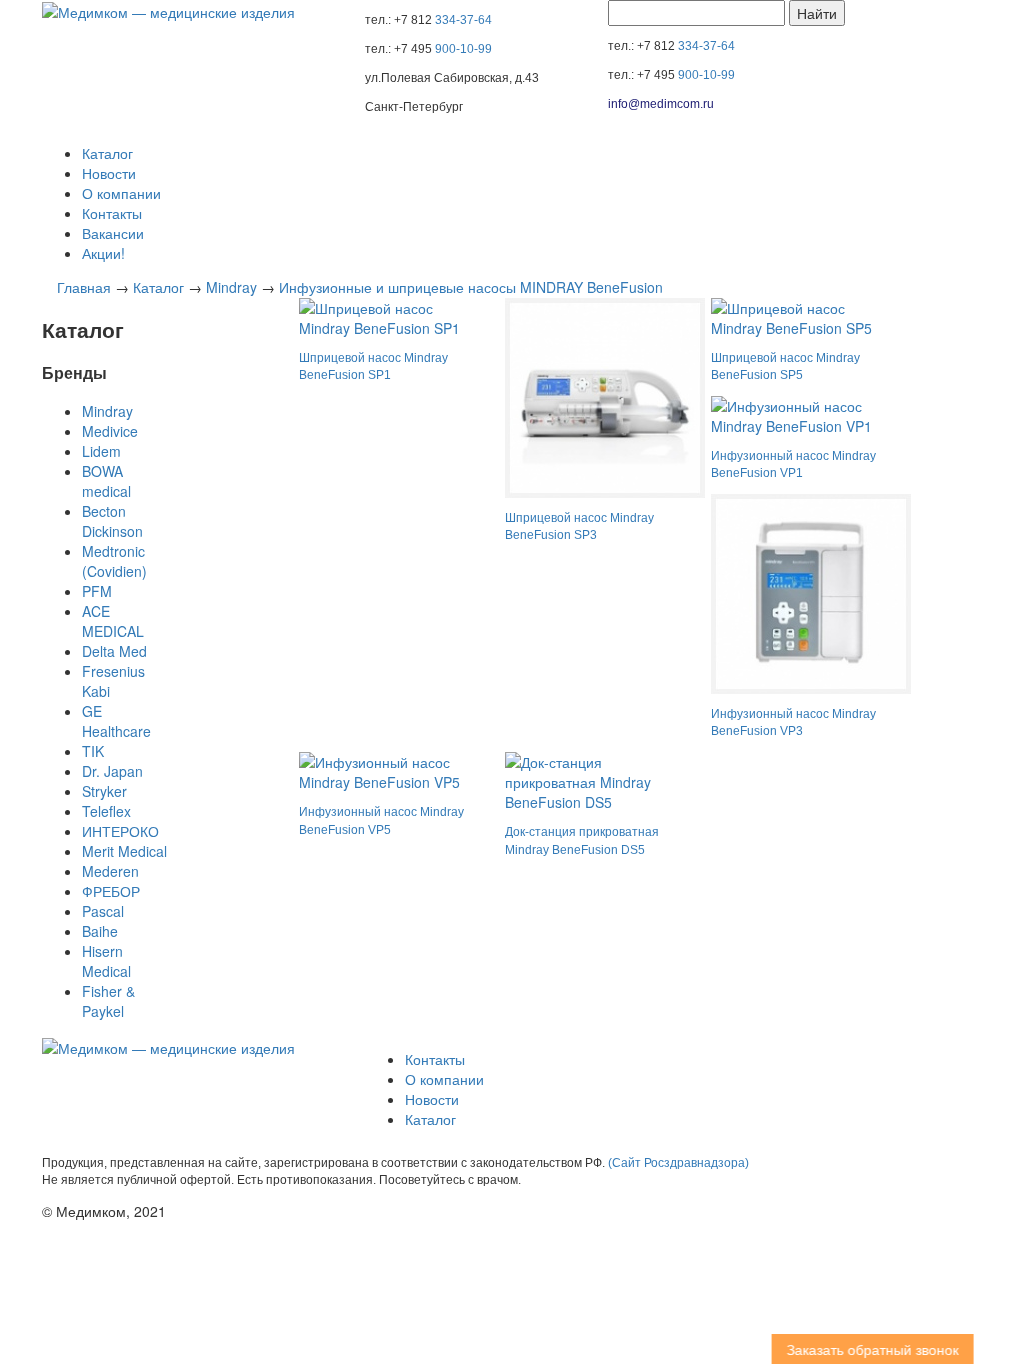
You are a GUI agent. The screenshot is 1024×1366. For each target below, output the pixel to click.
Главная (84, 287)
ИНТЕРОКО (120, 831)
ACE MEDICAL (113, 621)
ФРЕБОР (111, 891)
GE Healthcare (116, 721)
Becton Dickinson (112, 521)
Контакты (112, 213)
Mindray (231, 287)
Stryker (104, 791)
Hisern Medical (106, 961)
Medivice (110, 431)
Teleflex (106, 811)
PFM (97, 591)
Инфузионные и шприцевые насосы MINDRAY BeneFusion (471, 287)
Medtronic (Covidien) (114, 561)
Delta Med (114, 651)
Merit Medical (124, 851)
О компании (121, 193)
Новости (109, 173)
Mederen (110, 871)
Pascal (103, 911)
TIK (93, 751)
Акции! (103, 253)
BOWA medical (106, 481)
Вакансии (113, 233)
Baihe (100, 931)
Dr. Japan (112, 771)
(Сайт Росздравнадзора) (678, 1163)
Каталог (107, 153)
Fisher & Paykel (108, 1001)
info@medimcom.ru (661, 104)
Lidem (101, 451)
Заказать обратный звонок (860, 1349)
